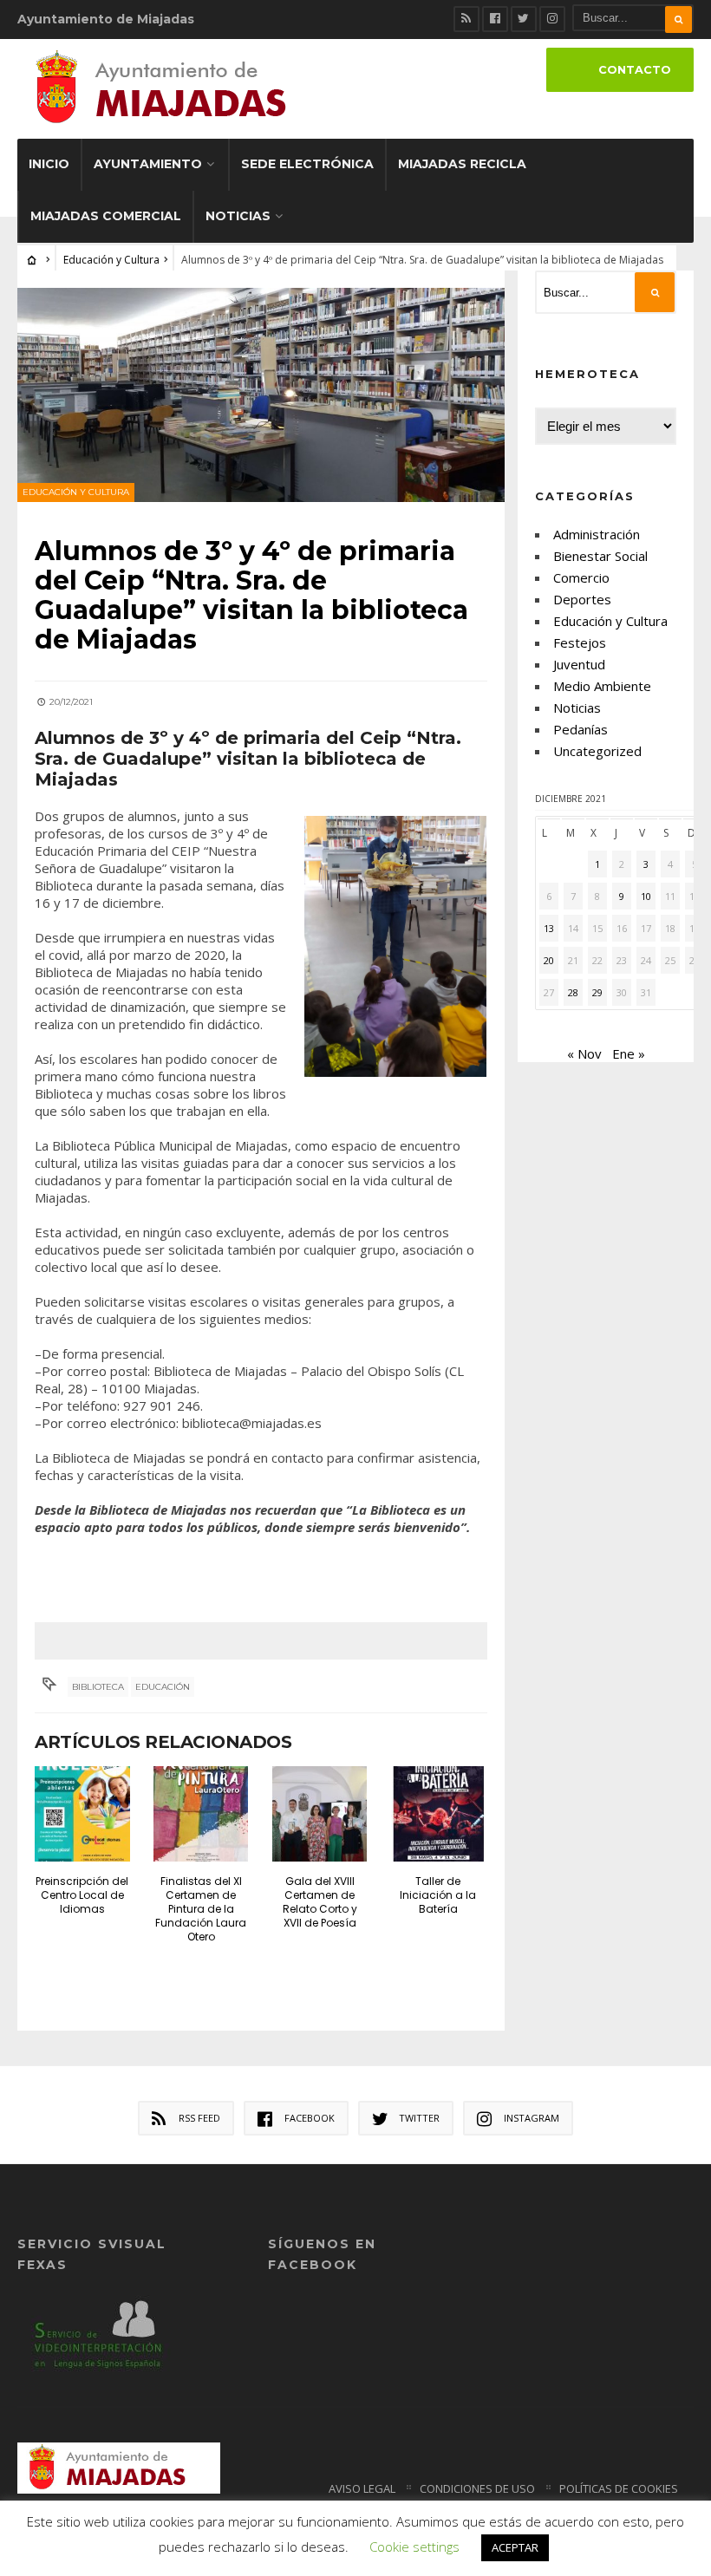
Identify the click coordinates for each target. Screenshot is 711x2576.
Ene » (629, 1053)
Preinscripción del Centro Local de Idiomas (82, 1895)
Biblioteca (98, 1687)
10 (646, 896)
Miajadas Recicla (462, 164)
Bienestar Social (600, 556)
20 (549, 960)
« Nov (584, 1053)
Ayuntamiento (148, 164)
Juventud (579, 664)
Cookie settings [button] (414, 2547)
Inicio (49, 164)
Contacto (635, 70)
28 (573, 992)
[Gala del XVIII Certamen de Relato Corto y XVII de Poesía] (320, 1814)
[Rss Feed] (466, 19)
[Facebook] (495, 19)
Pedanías (581, 729)
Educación (163, 1687)
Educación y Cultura (111, 260)
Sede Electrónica (307, 164)
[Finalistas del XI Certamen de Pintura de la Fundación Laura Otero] (201, 1814)
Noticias (238, 216)
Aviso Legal (362, 2488)
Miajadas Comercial (106, 216)
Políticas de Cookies (619, 2488)
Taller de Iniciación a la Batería (438, 1895)
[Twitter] (524, 19)
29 (597, 992)
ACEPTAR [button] (515, 2547)
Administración (597, 534)
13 (549, 928)
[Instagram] (552, 19)
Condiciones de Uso (477, 2488)
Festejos (580, 642)
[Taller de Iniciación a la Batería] (439, 1814)
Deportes (582, 599)
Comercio (581, 577)
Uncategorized (597, 751)
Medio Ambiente (602, 686)
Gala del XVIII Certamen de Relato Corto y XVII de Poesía (320, 1902)
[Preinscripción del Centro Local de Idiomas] (82, 1814)
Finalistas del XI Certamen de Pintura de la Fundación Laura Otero (201, 1909)
